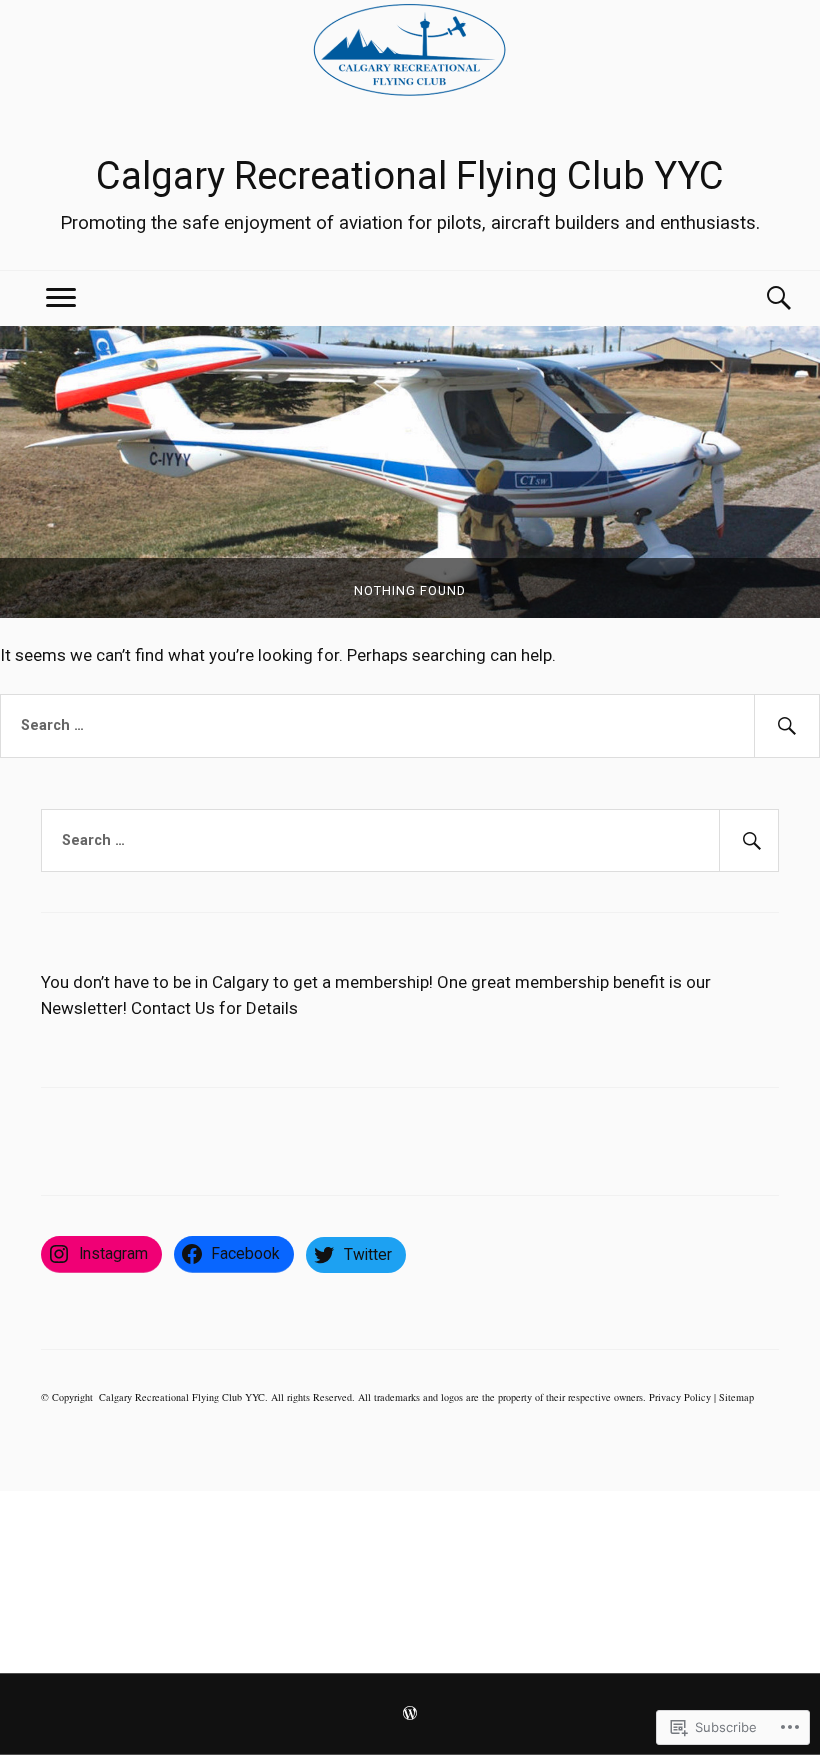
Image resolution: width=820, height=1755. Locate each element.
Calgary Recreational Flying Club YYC (410, 176)
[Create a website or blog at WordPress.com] (410, 1715)
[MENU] (61, 298)
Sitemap (736, 1397)
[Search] (759, 298)
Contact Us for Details (214, 1008)
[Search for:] (410, 726)
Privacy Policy (680, 1397)
